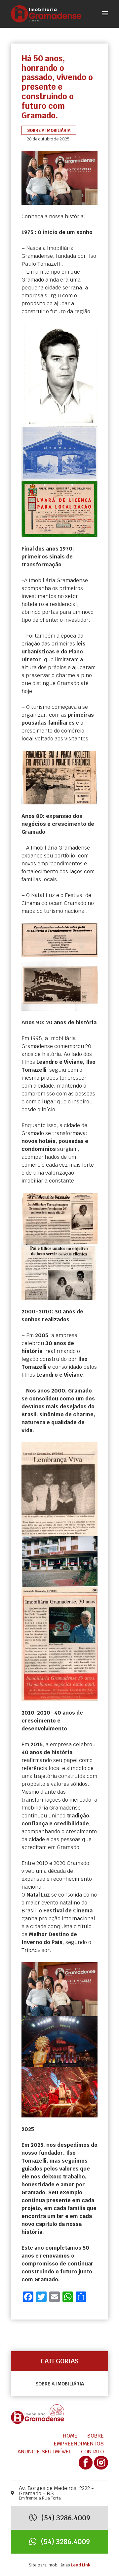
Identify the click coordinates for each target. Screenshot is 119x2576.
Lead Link (81, 2565)
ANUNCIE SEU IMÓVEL (44, 2452)
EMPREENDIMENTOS (79, 2444)
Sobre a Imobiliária (60, 2384)
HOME (70, 2436)
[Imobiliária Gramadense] (46, 13)
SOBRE (95, 2436)
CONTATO (92, 2452)
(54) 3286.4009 (65, 2518)
